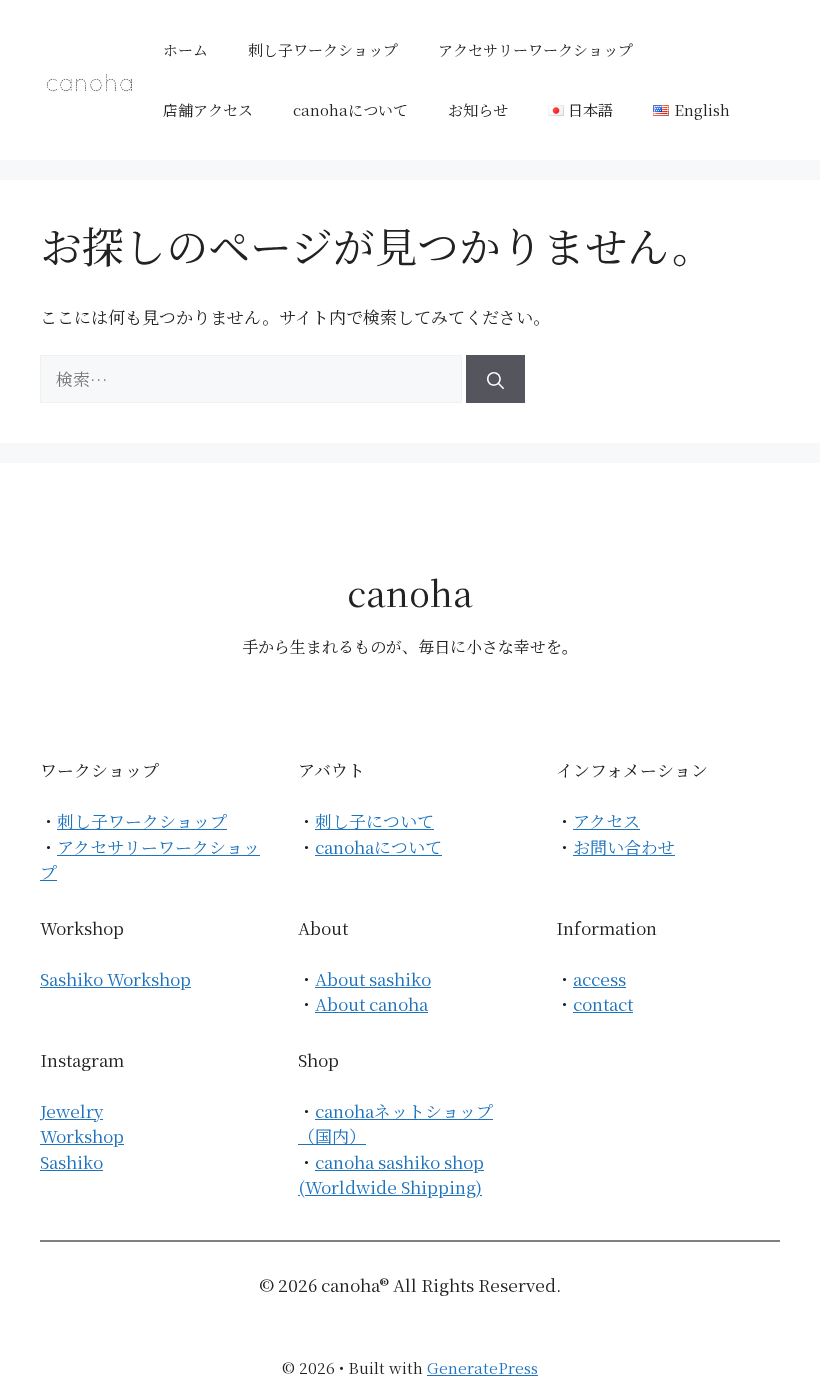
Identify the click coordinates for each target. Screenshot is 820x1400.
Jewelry (71, 1110)
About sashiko (373, 978)
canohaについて (350, 109)
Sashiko (71, 1161)
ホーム (185, 49)
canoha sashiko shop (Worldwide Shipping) (391, 1174)
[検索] (495, 379)
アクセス (606, 820)
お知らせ (478, 109)
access (599, 978)
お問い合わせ (624, 846)
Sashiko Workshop (115, 978)
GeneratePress (482, 1367)
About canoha (371, 1003)
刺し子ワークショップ (323, 49)
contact (603, 1003)
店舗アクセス (208, 109)
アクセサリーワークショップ (535, 49)
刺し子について (374, 820)
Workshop (82, 1135)
